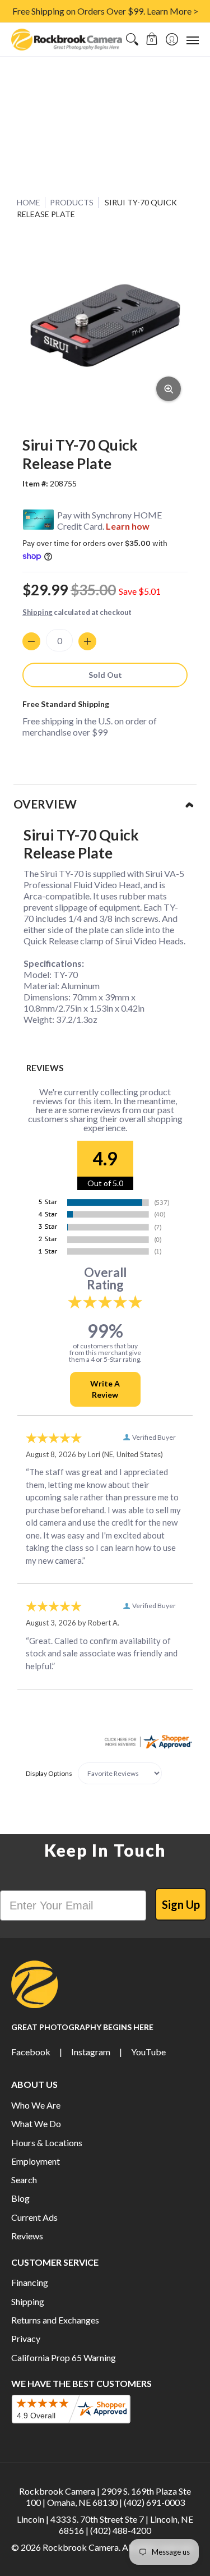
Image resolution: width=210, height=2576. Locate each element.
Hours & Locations (47, 2143)
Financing (30, 2282)
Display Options (49, 1773)
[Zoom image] (169, 389)
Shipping (38, 612)
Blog (20, 2198)
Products (72, 202)
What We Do (36, 2123)
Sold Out (105, 675)
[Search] (132, 40)
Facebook (31, 2052)
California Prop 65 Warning (64, 2357)
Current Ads (34, 2217)
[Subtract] (31, 641)
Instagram (91, 2052)
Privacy (26, 2338)
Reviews (27, 2236)
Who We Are (36, 2105)
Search (24, 2180)
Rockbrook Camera (81, 2547)
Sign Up (181, 1904)
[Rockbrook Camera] (67, 40)
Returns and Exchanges (55, 2320)
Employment (36, 2161)
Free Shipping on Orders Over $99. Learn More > (105, 11)
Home (29, 202)
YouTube (148, 2052)
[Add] (87, 641)
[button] (152, 40)
